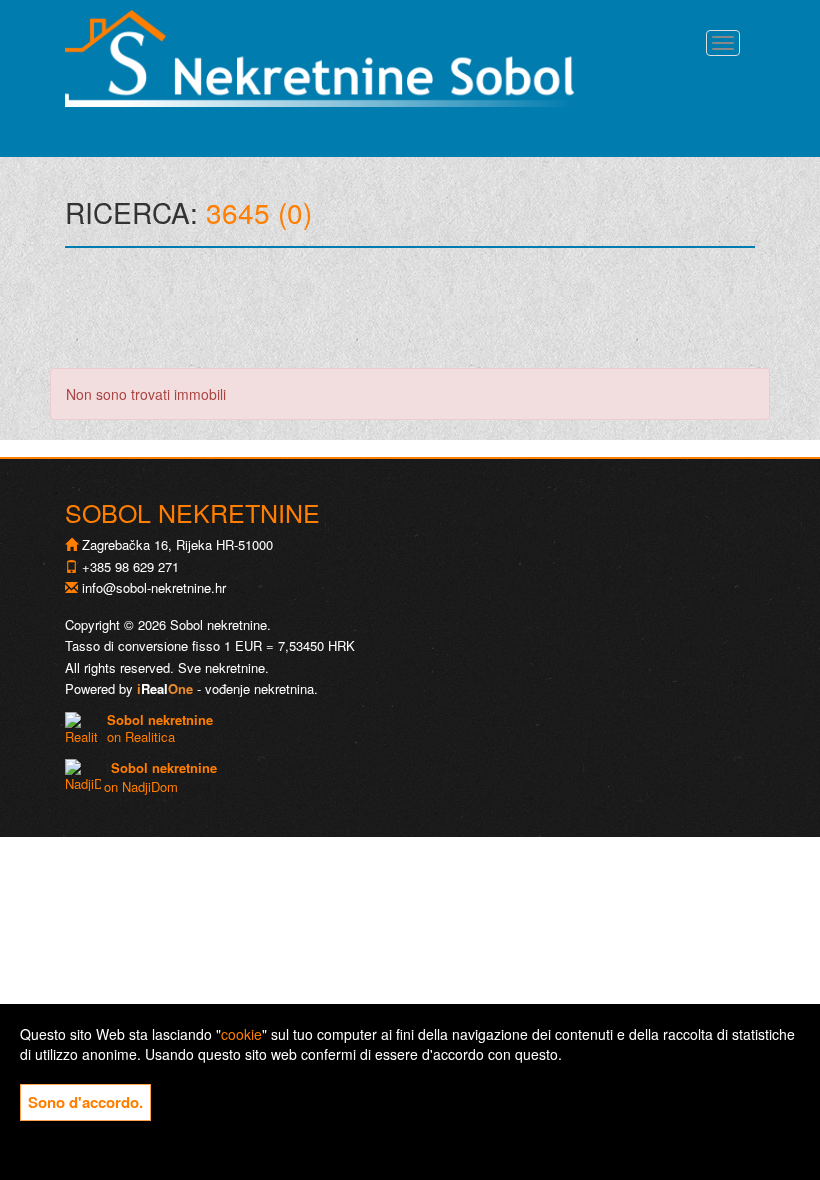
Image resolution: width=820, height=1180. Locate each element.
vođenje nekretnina (259, 688)
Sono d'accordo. (85, 1102)
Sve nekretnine (221, 667)
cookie (241, 1034)
